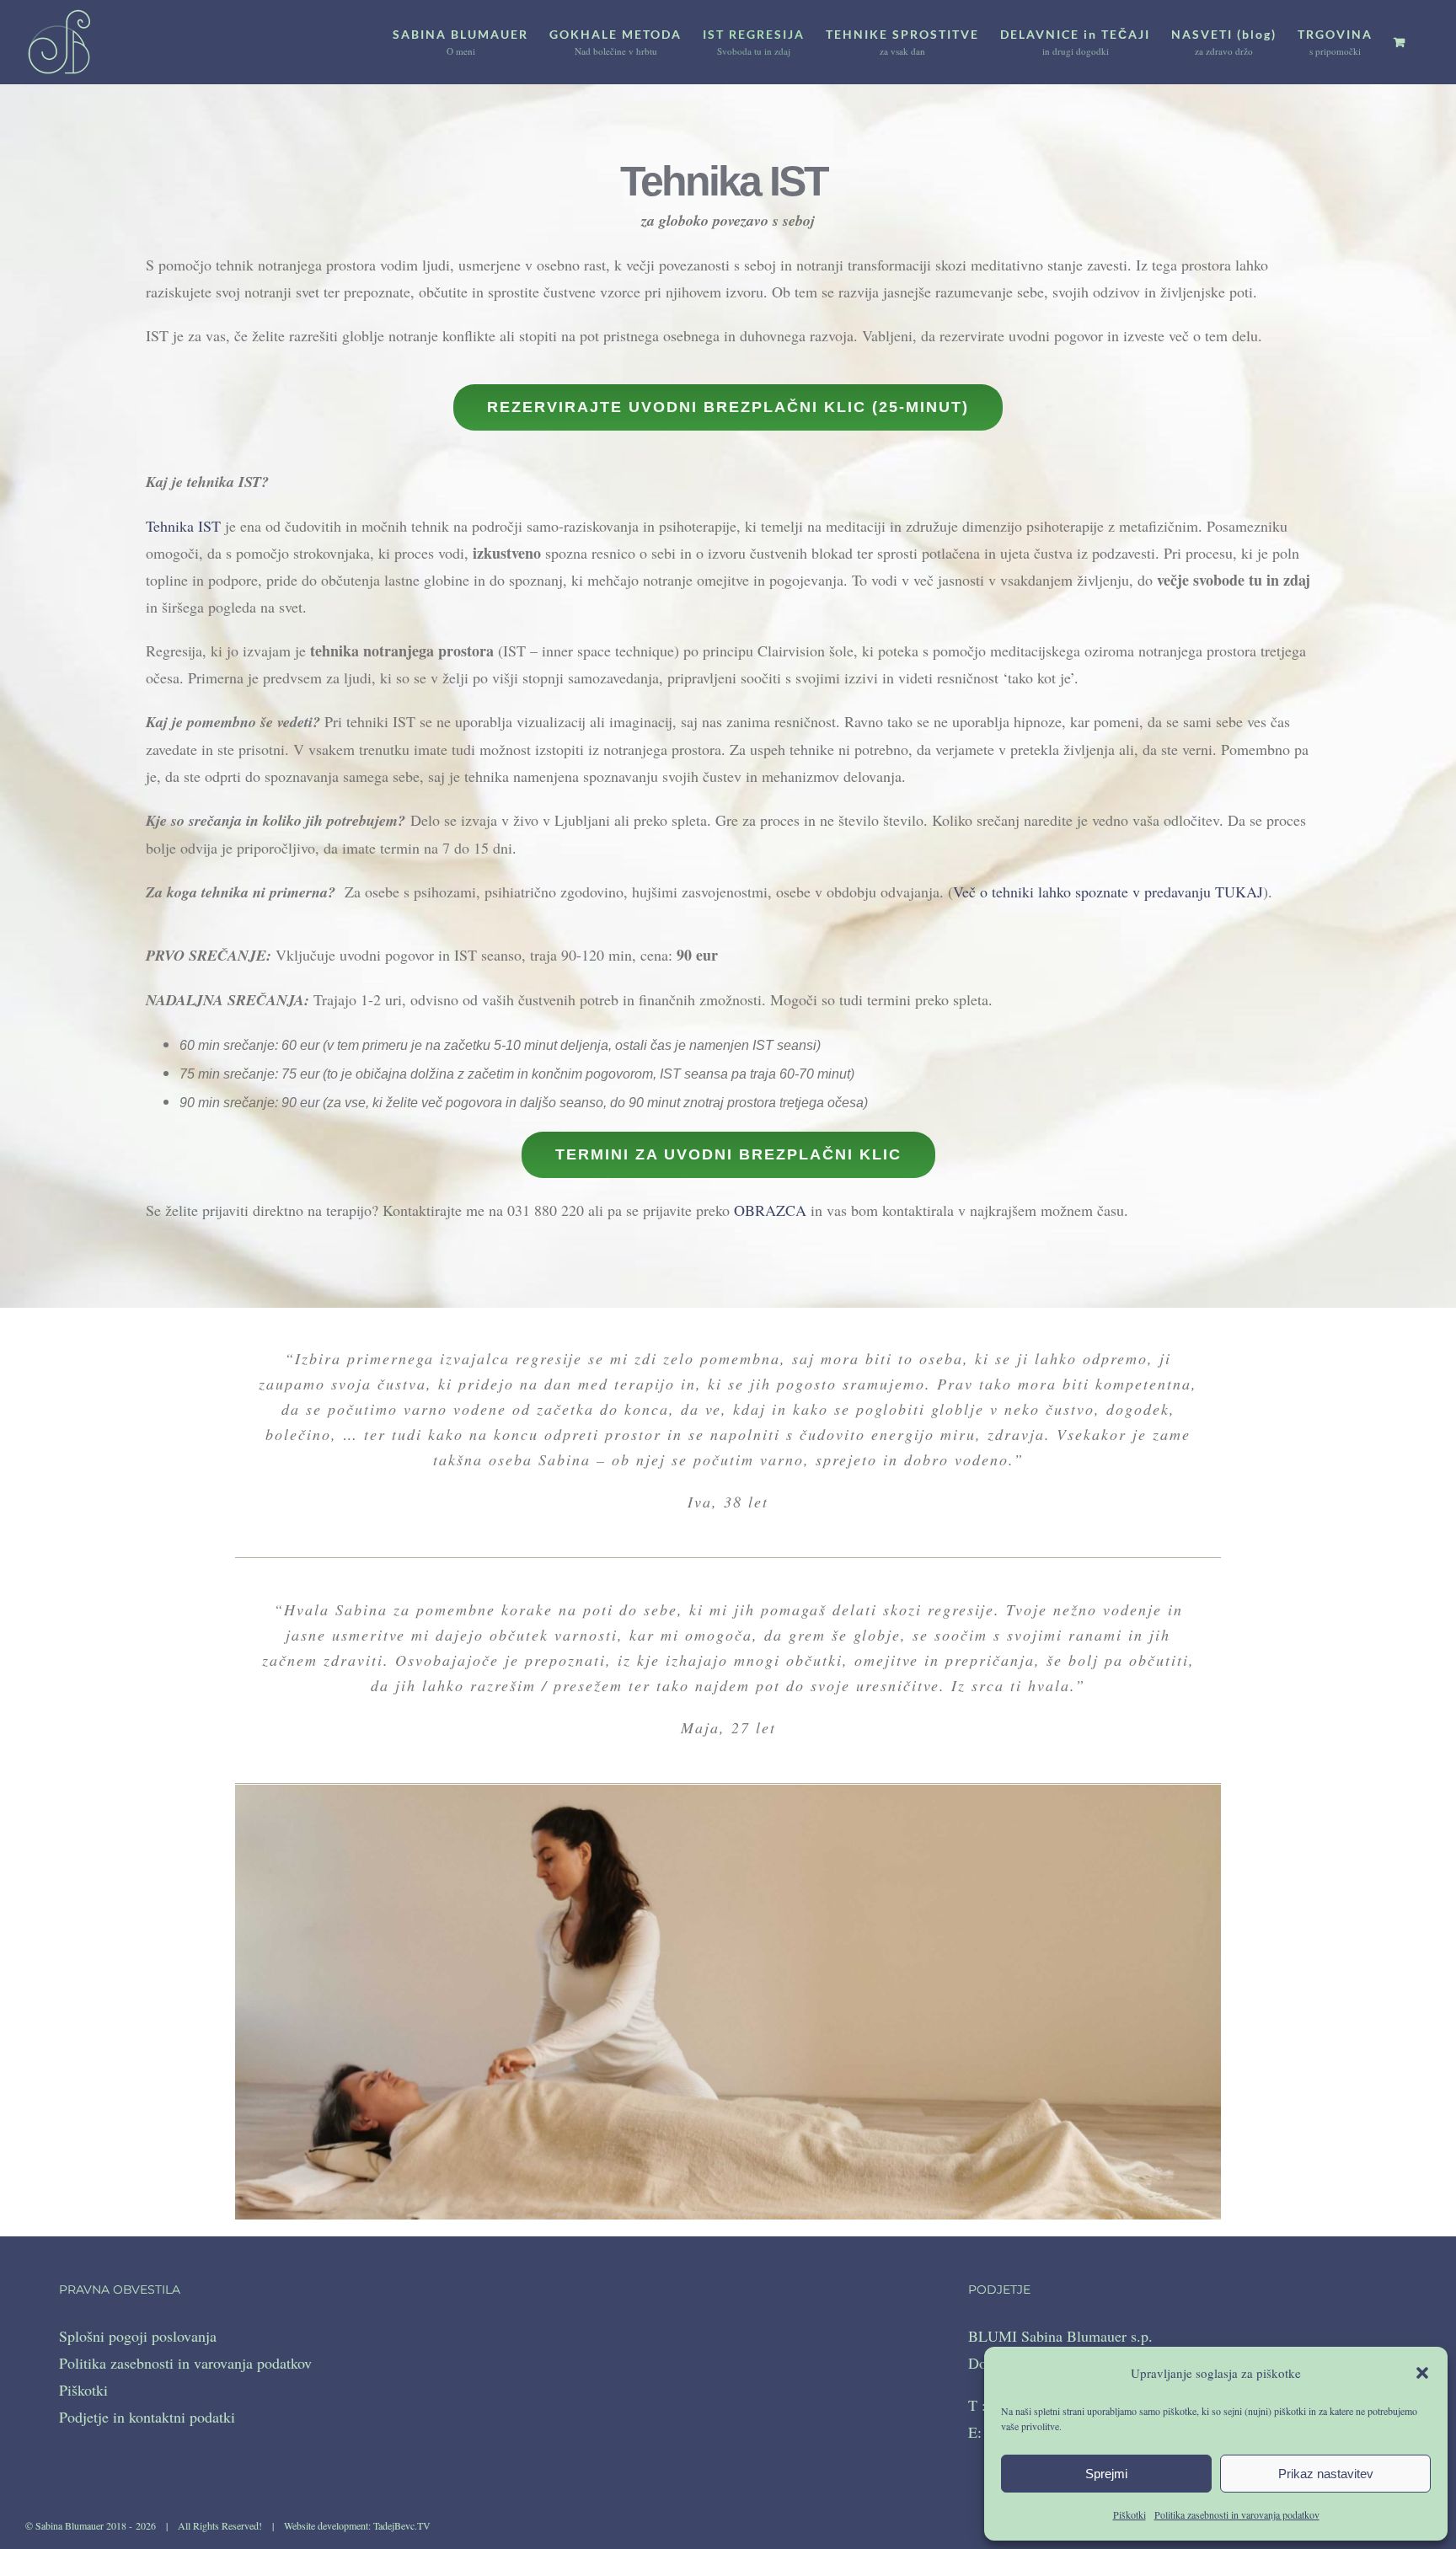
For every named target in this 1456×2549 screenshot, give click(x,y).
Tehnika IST (183, 526)
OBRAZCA (770, 1210)
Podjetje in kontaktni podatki (147, 2417)
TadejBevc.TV (402, 2525)
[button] (1422, 2373)
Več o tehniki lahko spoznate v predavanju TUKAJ (1108, 892)
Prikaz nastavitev (1326, 2474)
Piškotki (1129, 2514)
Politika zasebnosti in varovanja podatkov (1237, 2514)
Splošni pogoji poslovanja (138, 2336)
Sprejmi (1106, 2474)
